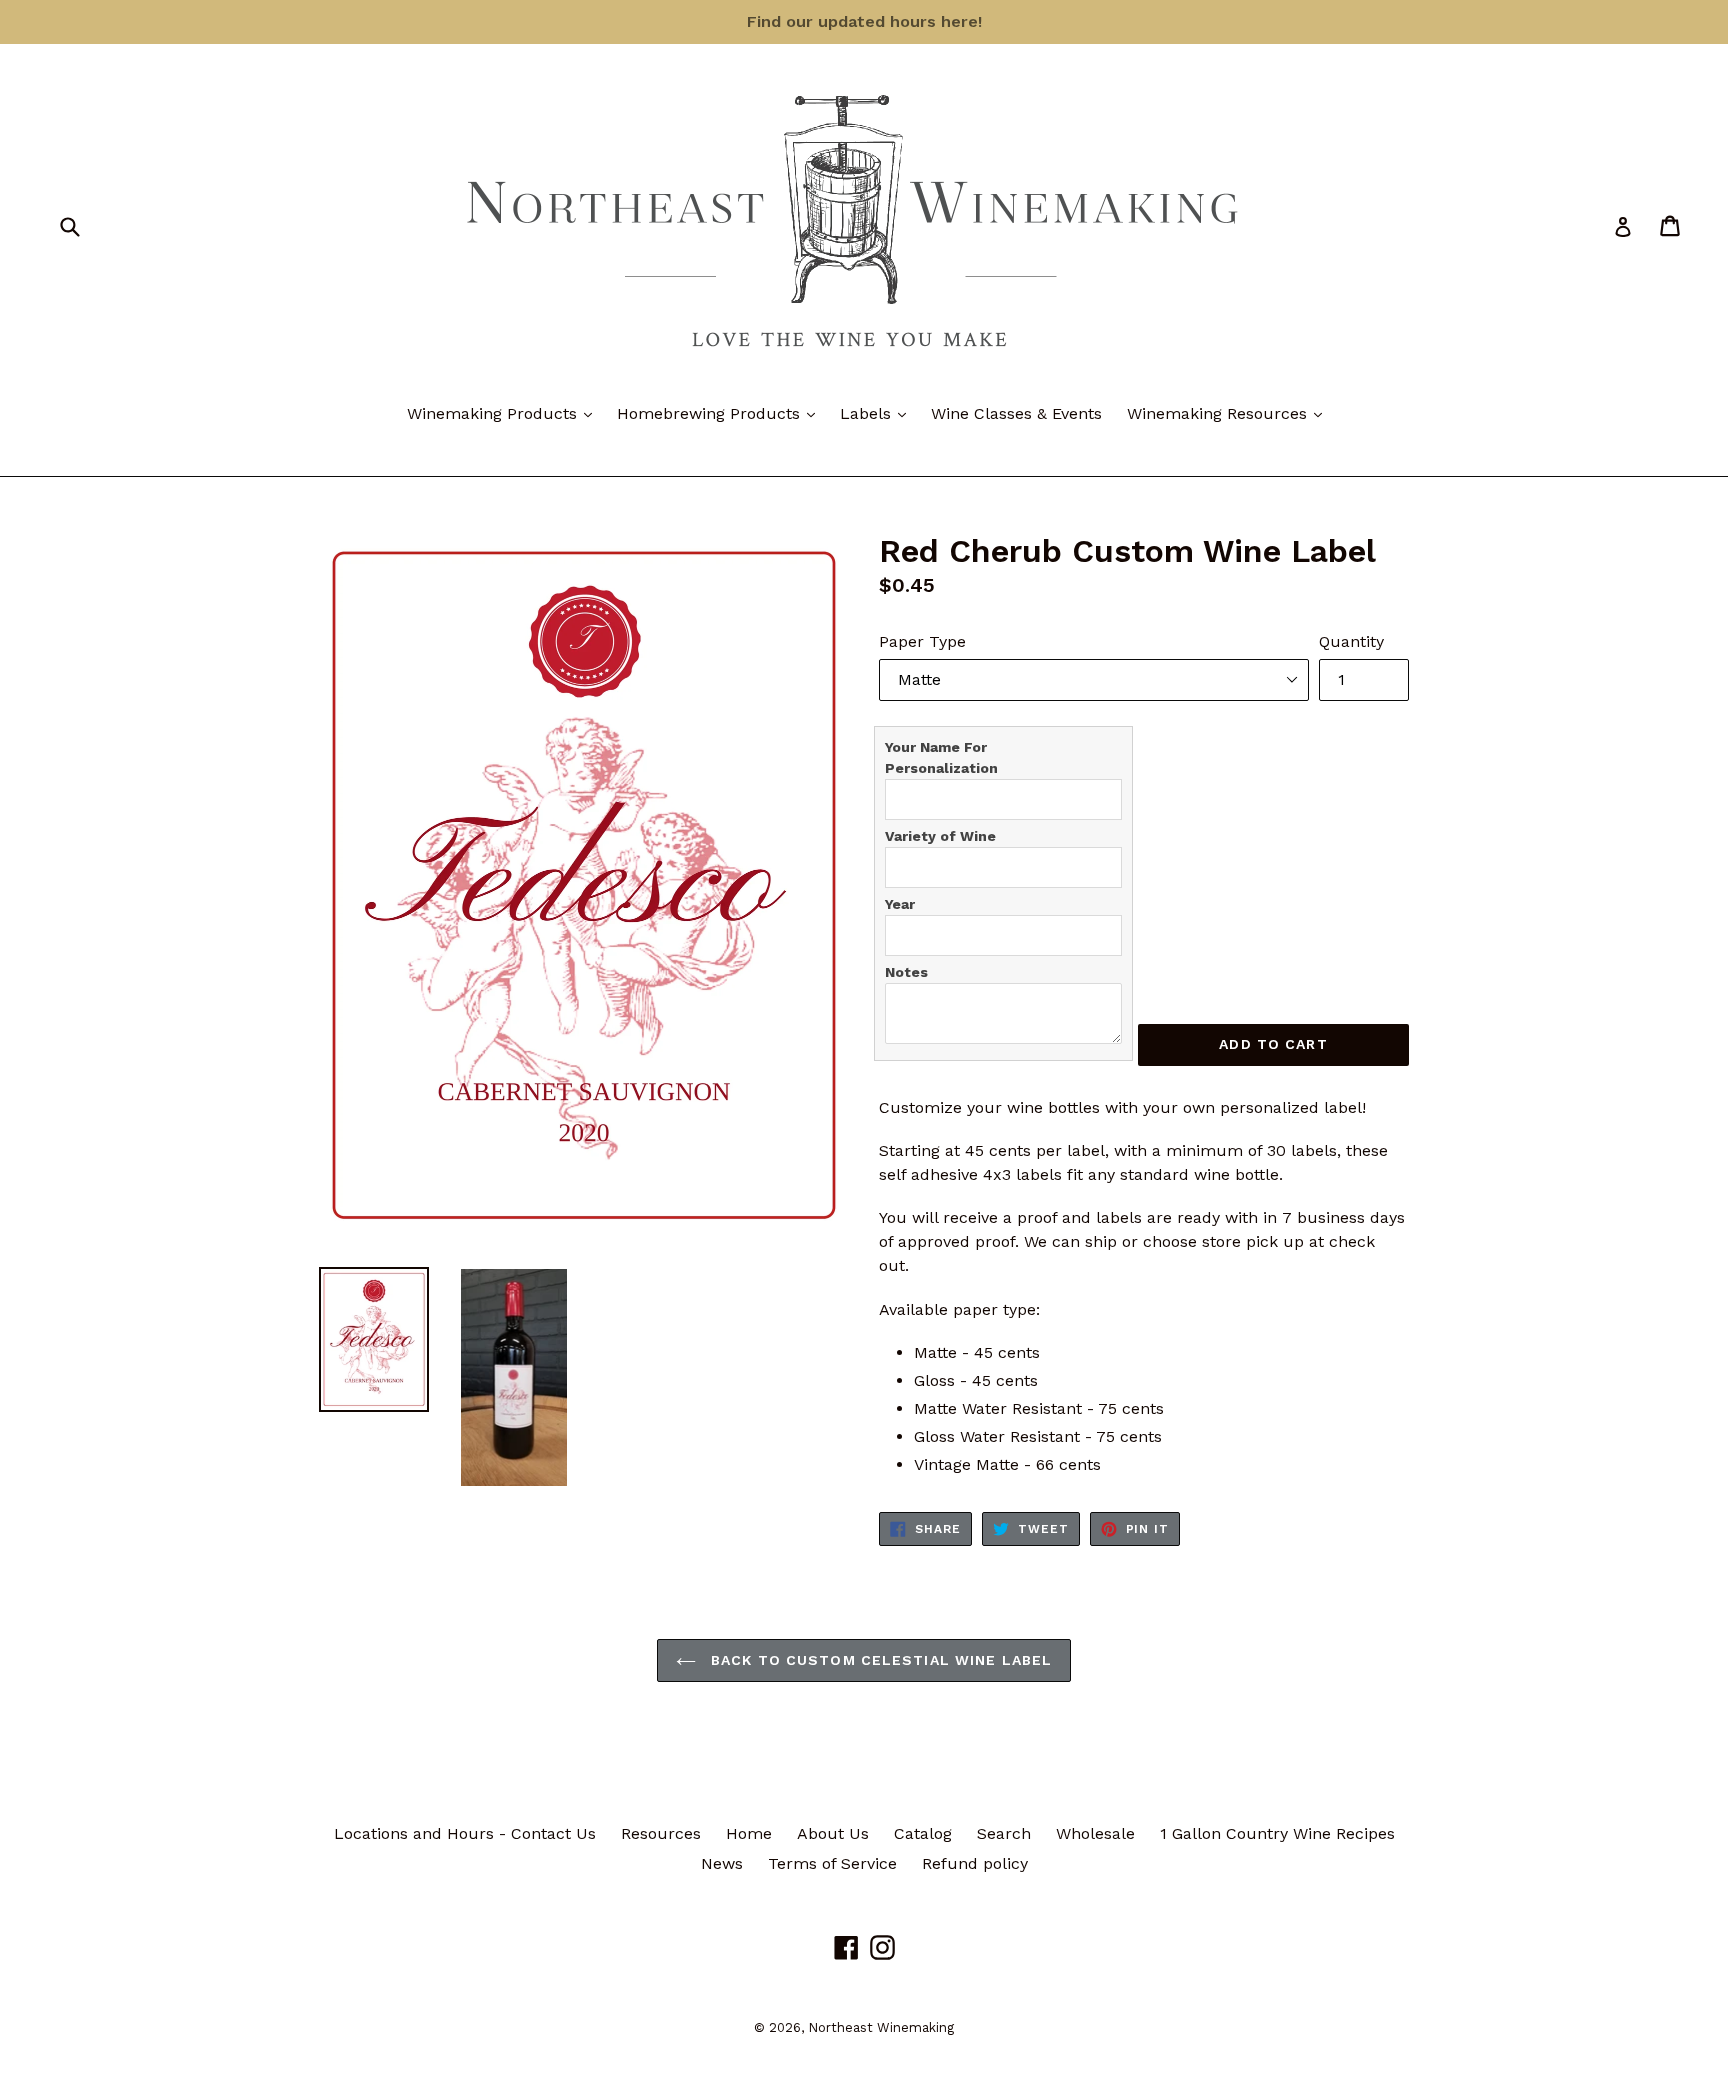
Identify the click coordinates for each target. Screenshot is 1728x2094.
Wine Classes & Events (1016, 413)
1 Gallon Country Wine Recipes (1277, 1833)
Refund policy (975, 1863)
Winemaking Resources (1229, 413)
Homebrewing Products (721, 413)
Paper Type (922, 641)
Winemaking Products (504, 413)
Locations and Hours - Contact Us (465, 1833)
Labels (878, 413)
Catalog (923, 1833)
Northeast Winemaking (881, 2027)
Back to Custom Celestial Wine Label (879, 1660)
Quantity (1351, 641)
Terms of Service (832, 1863)
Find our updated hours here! (864, 21)
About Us (833, 1833)
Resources (661, 1833)
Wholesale (1095, 1833)
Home (749, 1833)
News (722, 1863)
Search (1004, 1833)
